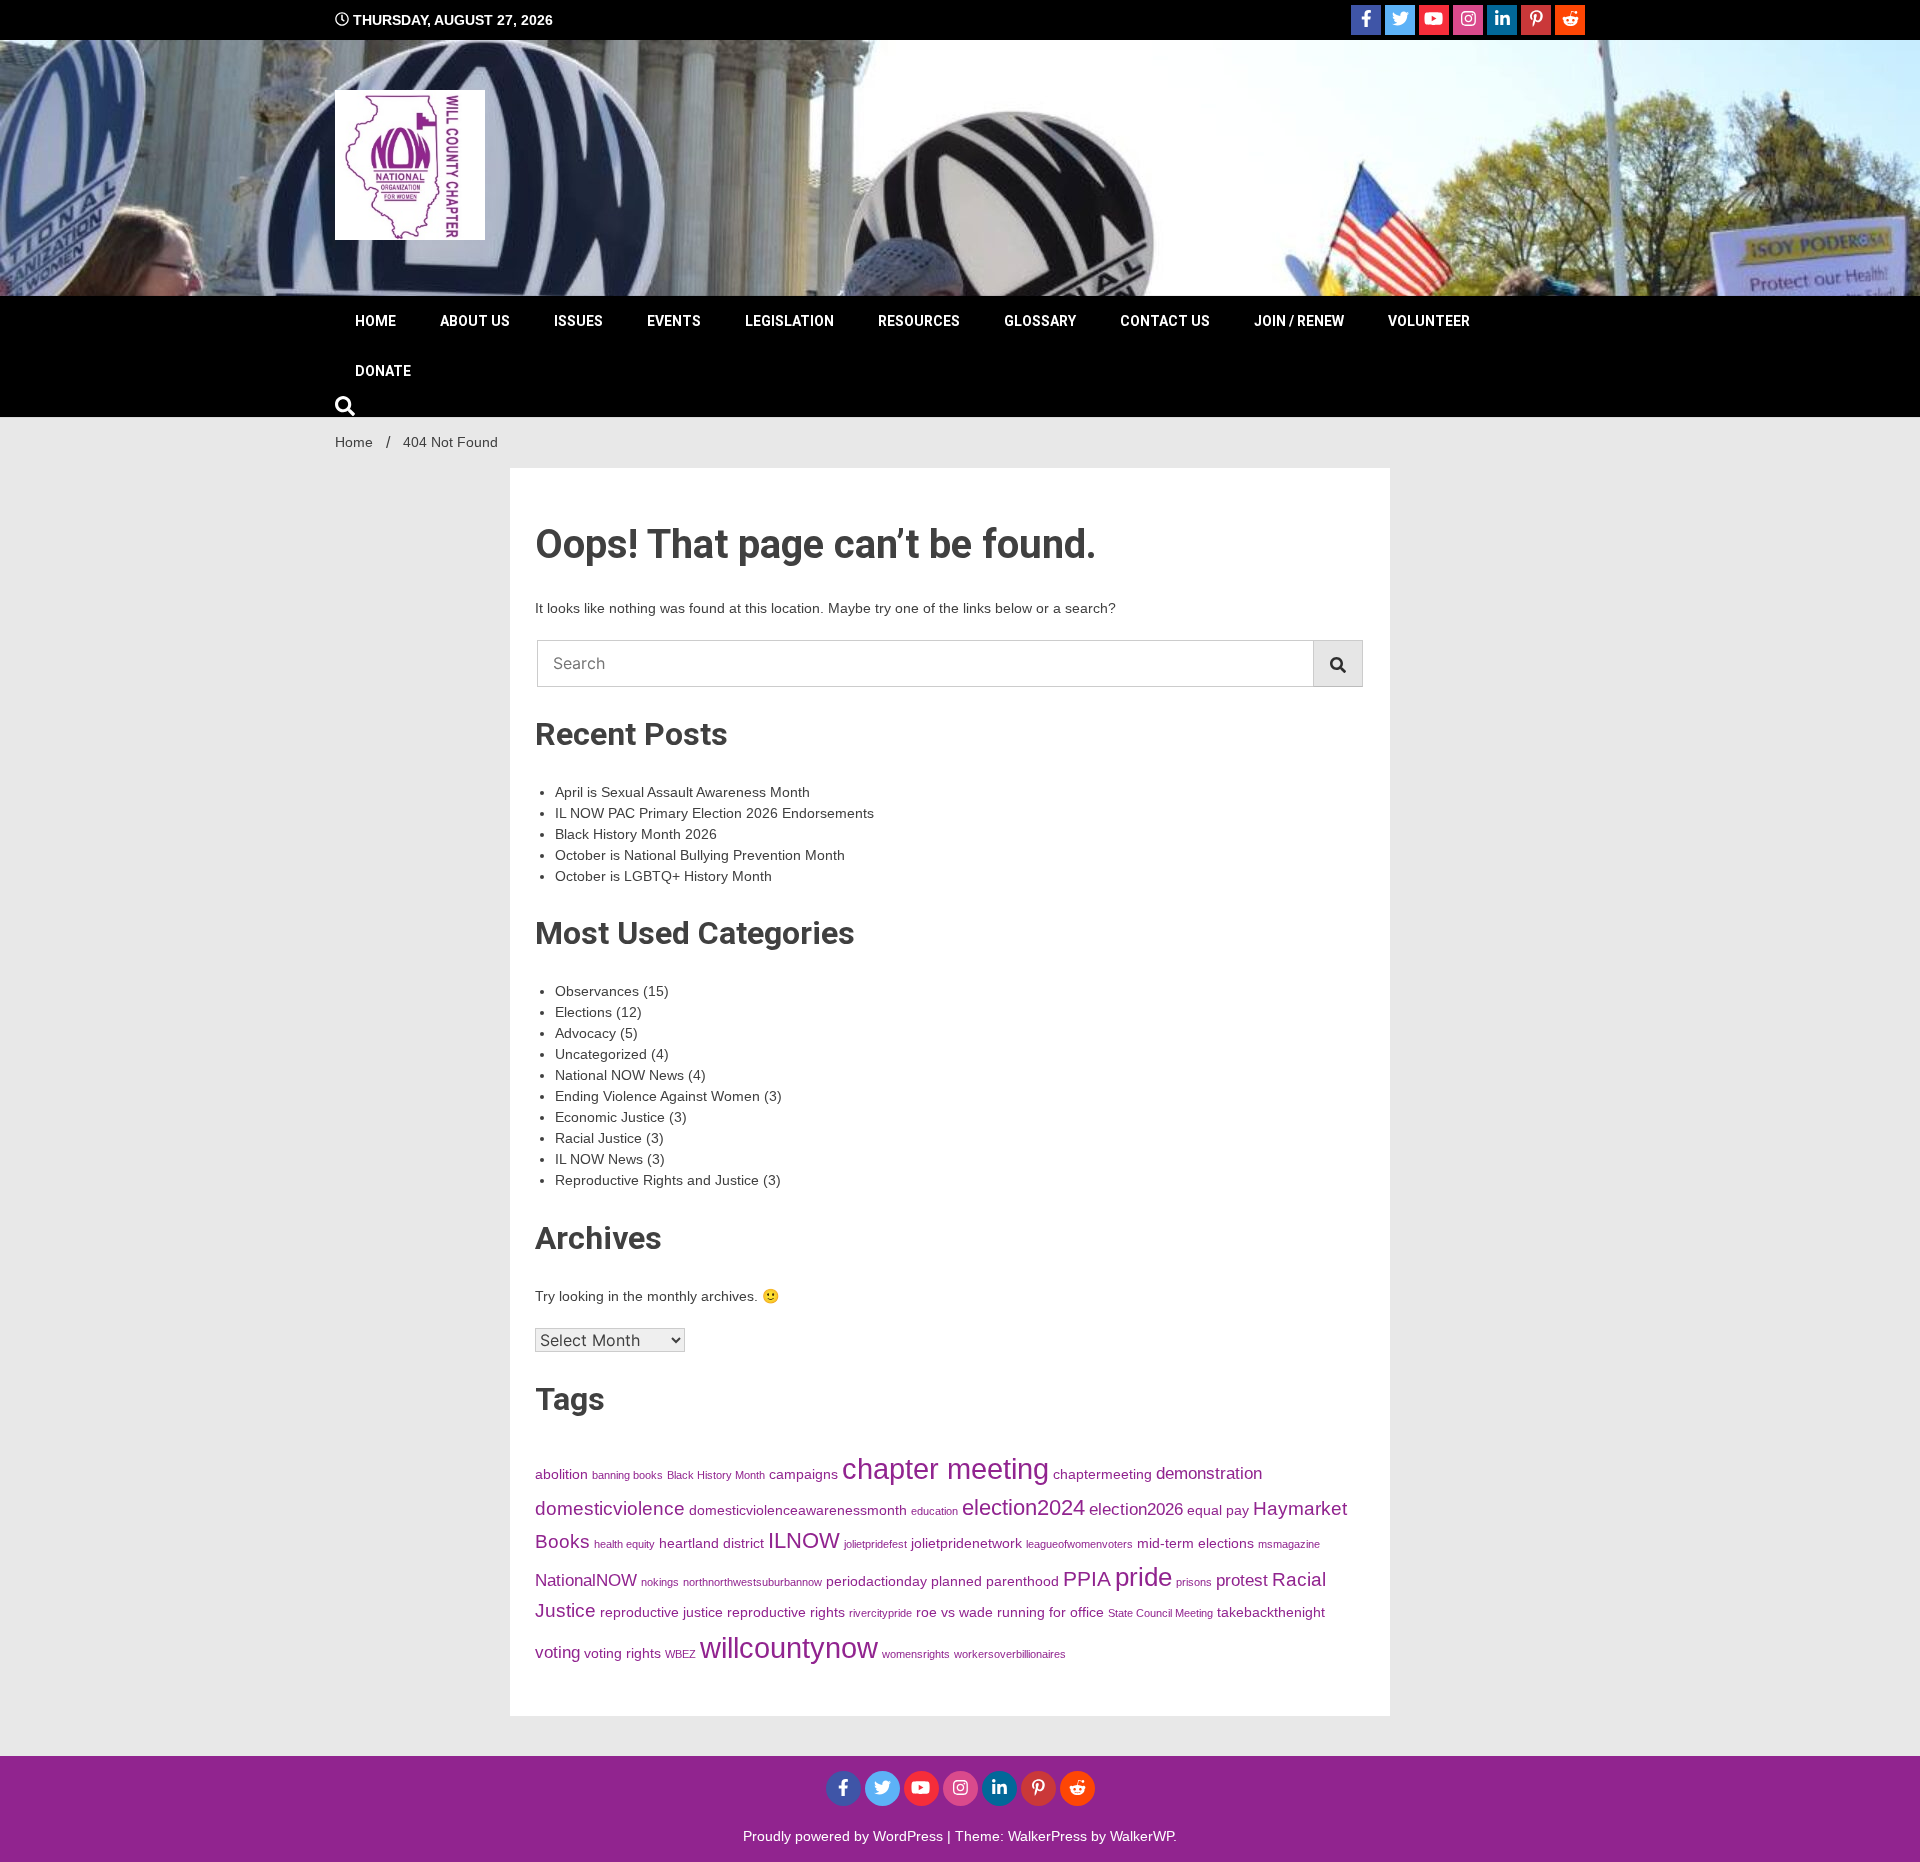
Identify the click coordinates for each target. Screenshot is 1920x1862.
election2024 (1023, 1507)
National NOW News (619, 1075)
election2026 (1136, 1509)
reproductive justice (661, 1612)
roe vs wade (954, 1612)
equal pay (1218, 1510)
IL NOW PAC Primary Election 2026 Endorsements (714, 813)
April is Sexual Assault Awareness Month (682, 792)
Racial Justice (598, 1138)
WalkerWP (1141, 1836)
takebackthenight (1271, 1612)
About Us (475, 321)
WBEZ (680, 1654)
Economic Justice (610, 1117)
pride (1143, 1577)
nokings (660, 1582)
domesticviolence (610, 1508)
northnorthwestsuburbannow (752, 1582)
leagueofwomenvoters (1079, 1544)
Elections (583, 1012)
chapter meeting (945, 1468)
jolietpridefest (875, 1544)
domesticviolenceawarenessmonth (798, 1510)
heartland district (711, 1543)
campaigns (803, 1474)
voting (557, 1652)
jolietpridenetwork (966, 1543)
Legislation (789, 321)
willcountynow (789, 1647)
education (934, 1511)
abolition (561, 1474)
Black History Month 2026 (636, 834)
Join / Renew (1299, 321)
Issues (578, 321)
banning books (627, 1475)
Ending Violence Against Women (657, 1096)
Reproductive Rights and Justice (657, 1180)
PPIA (1087, 1578)
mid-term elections (1195, 1543)
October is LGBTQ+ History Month (663, 876)
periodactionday (876, 1581)
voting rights (622, 1653)
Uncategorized (601, 1054)
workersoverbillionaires (1010, 1654)
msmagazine (1289, 1544)
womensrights (916, 1654)
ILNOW (804, 1540)
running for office (1050, 1612)
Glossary (1040, 321)
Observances (597, 991)
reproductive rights (786, 1612)
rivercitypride (880, 1613)
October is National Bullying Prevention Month (700, 855)
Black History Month (716, 1475)
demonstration (1209, 1473)
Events (674, 321)
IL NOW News (599, 1159)
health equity (624, 1544)
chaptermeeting (1102, 1474)
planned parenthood (995, 1581)
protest (1242, 1580)
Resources (919, 321)
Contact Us (1165, 321)
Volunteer (1429, 321)
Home (375, 321)
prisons (1194, 1582)
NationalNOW (586, 1580)
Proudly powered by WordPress (845, 1836)
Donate (383, 371)
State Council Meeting (1160, 1613)
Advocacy (585, 1033)
